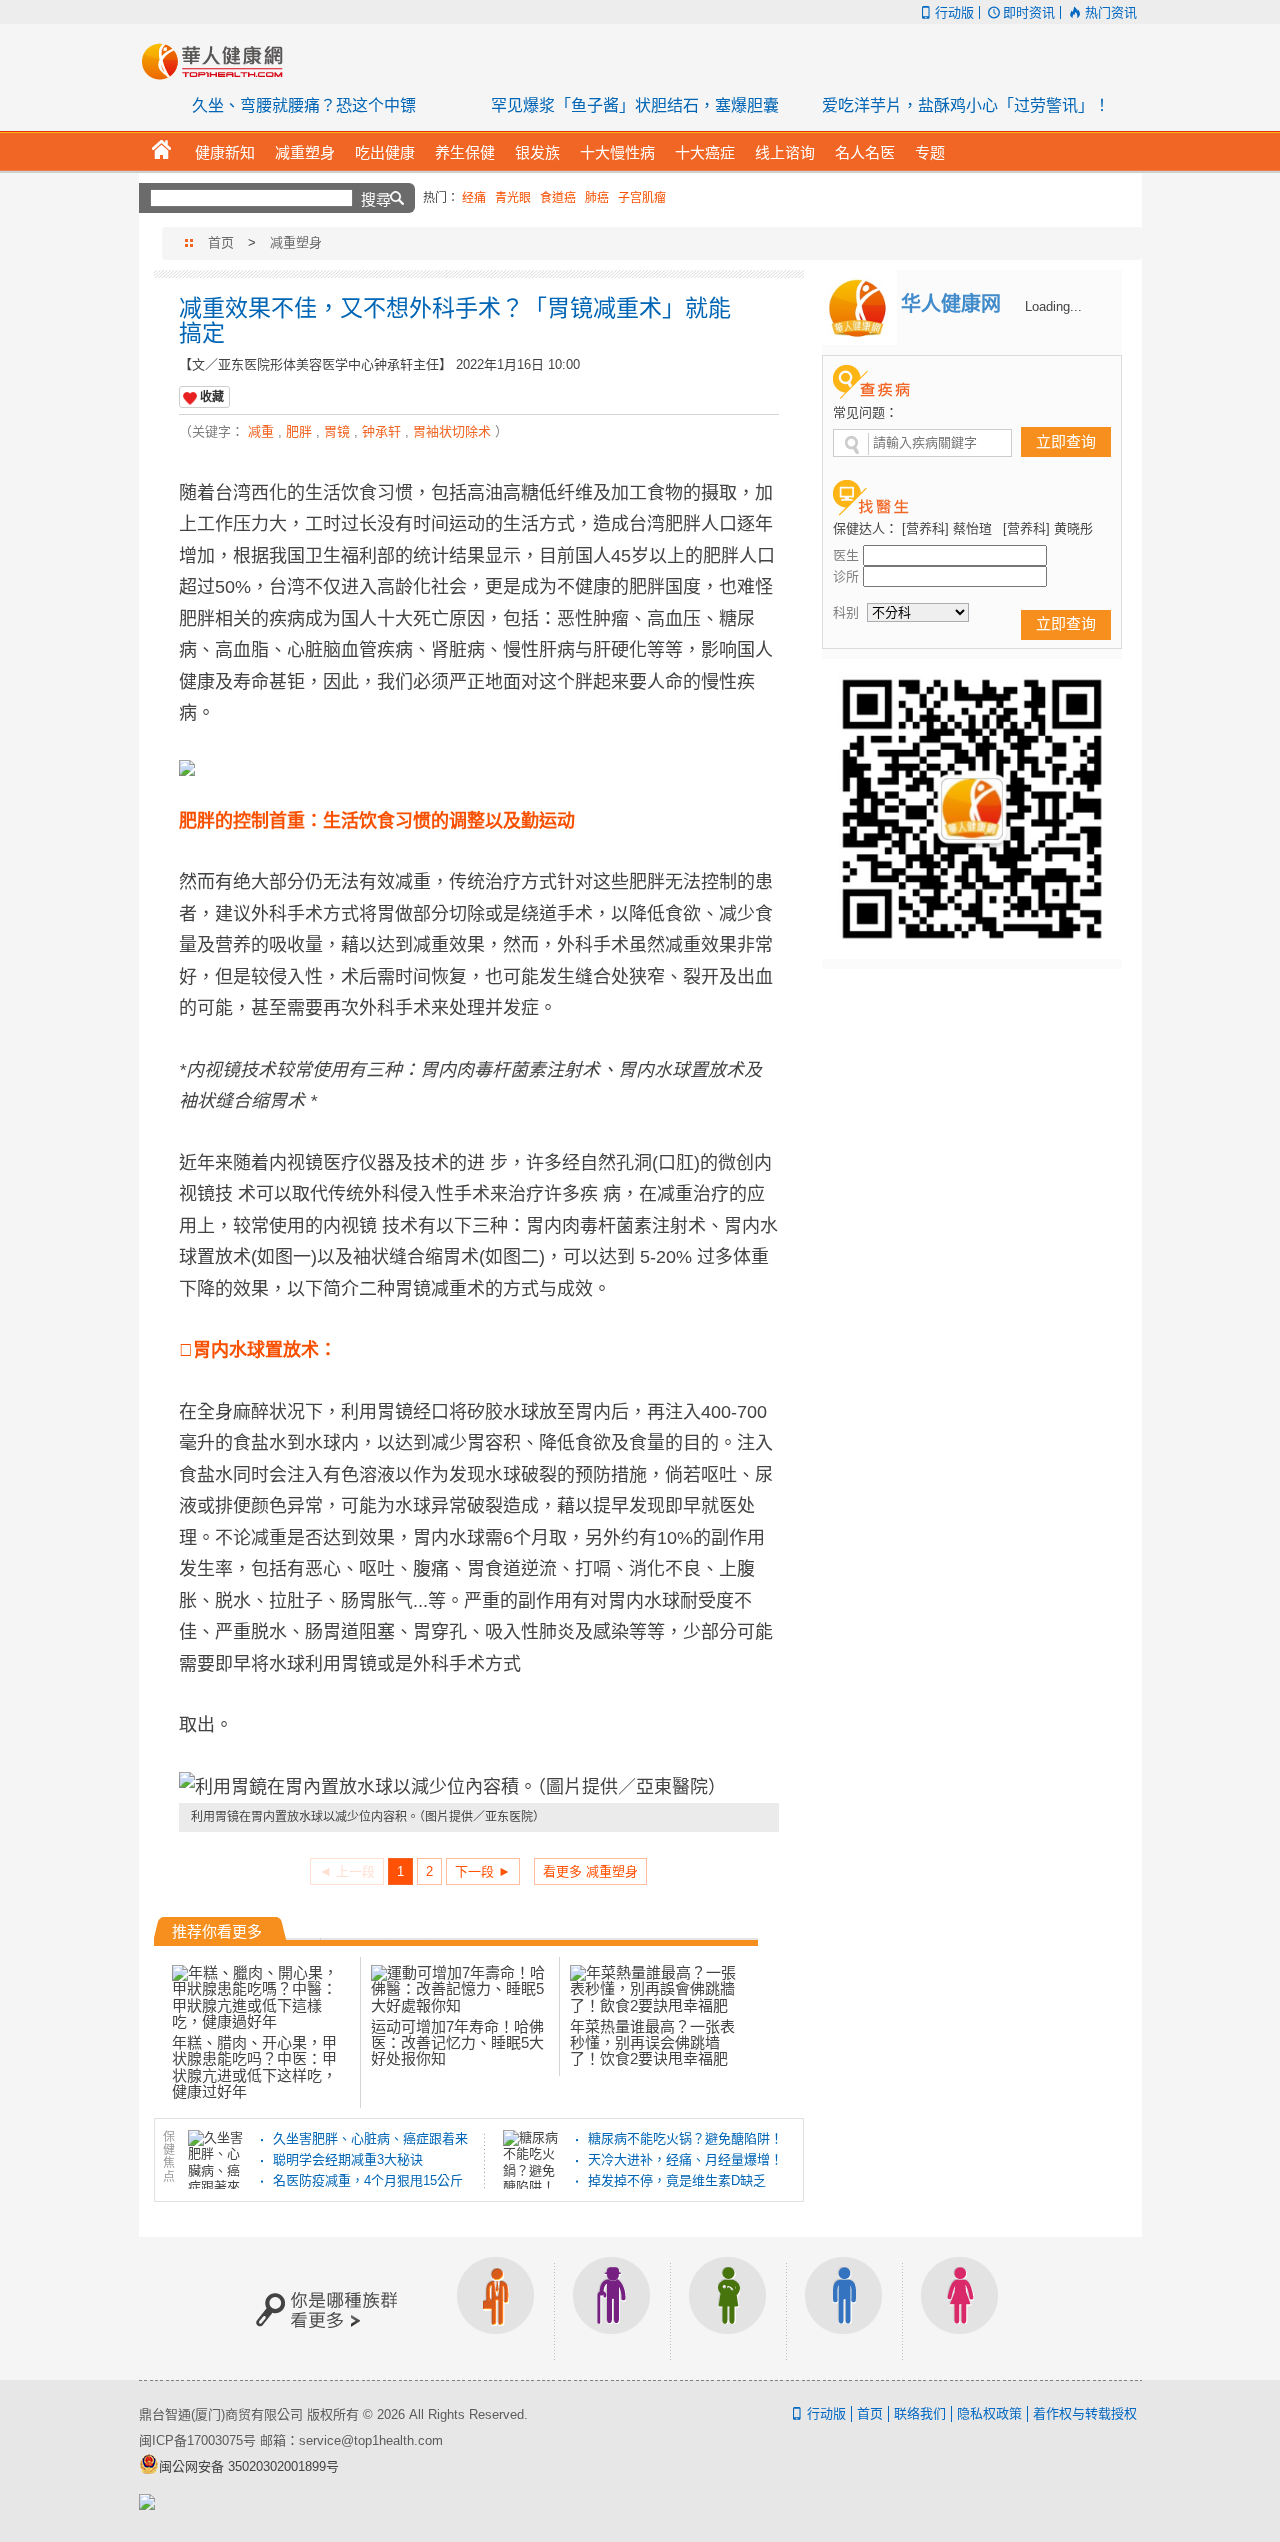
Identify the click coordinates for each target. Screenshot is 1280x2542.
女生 (960, 2308)
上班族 (496, 2308)
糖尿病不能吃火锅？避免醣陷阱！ (685, 2138)
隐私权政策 (989, 2413)
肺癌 (597, 198)
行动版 (954, 12)
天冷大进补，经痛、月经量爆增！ (685, 2159)
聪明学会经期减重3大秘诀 (348, 2159)
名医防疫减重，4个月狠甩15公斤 (368, 2180)
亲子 (728, 2308)
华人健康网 (219, 61)
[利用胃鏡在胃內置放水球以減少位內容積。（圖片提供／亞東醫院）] (479, 1788)
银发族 (612, 2308)
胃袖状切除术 (452, 431)
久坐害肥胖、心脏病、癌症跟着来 (370, 2138)
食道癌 (558, 198)
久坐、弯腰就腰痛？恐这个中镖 (304, 105)
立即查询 (1066, 441)
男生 (844, 2308)
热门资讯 (1110, 12)
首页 (221, 242)
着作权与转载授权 (1085, 2413)
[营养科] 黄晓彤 (1048, 528)
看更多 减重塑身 (590, 1871)
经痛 (474, 198)
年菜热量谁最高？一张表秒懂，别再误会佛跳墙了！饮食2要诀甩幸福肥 (652, 2042)
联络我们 (920, 2413)
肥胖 (299, 431)
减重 (261, 431)
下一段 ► (483, 1871)
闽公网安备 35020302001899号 (249, 2466)
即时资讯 (1029, 12)
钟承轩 (381, 431)
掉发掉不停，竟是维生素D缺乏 (677, 2180)
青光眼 (513, 198)
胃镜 (337, 431)
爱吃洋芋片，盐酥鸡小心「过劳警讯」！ (966, 105)
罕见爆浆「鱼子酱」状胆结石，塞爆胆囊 (635, 105)
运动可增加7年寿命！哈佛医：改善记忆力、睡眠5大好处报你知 (457, 2042)
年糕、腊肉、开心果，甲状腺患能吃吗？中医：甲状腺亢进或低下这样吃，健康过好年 (254, 2067)
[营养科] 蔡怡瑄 (947, 528)
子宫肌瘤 (642, 198)
